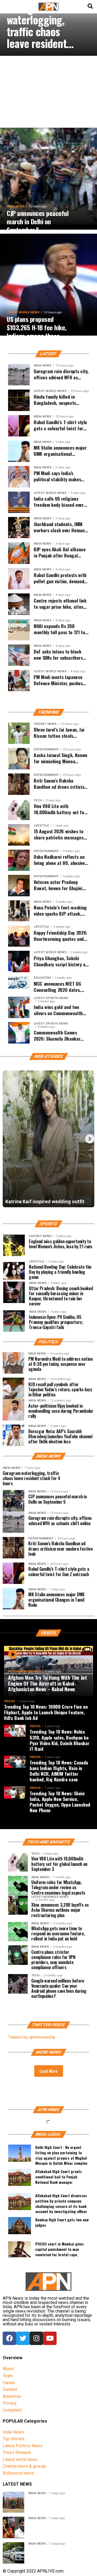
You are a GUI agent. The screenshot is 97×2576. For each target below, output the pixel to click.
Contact (10, 2389)
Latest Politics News (23, 2446)
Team (8, 2376)
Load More (49, 2071)
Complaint (12, 2410)
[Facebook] (9, 2338)
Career (9, 2383)
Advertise (12, 2396)
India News (13, 2432)
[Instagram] (36, 2338)
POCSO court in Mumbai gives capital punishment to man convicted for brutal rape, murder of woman (60, 2251)
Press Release (17, 2452)
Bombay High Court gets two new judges (62, 2222)
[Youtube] (50, 2338)
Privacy (10, 2403)
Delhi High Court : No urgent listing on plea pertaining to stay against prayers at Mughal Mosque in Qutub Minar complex (61, 2154)
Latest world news (20, 2459)
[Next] (90, 1139)
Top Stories (14, 2439)
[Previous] (7, 1139)
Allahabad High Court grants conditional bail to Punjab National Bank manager (59, 2177)
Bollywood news (18, 2473)
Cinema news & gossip (24, 2466)
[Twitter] (23, 2338)
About (8, 2369)
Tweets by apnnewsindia (32, 2037)
